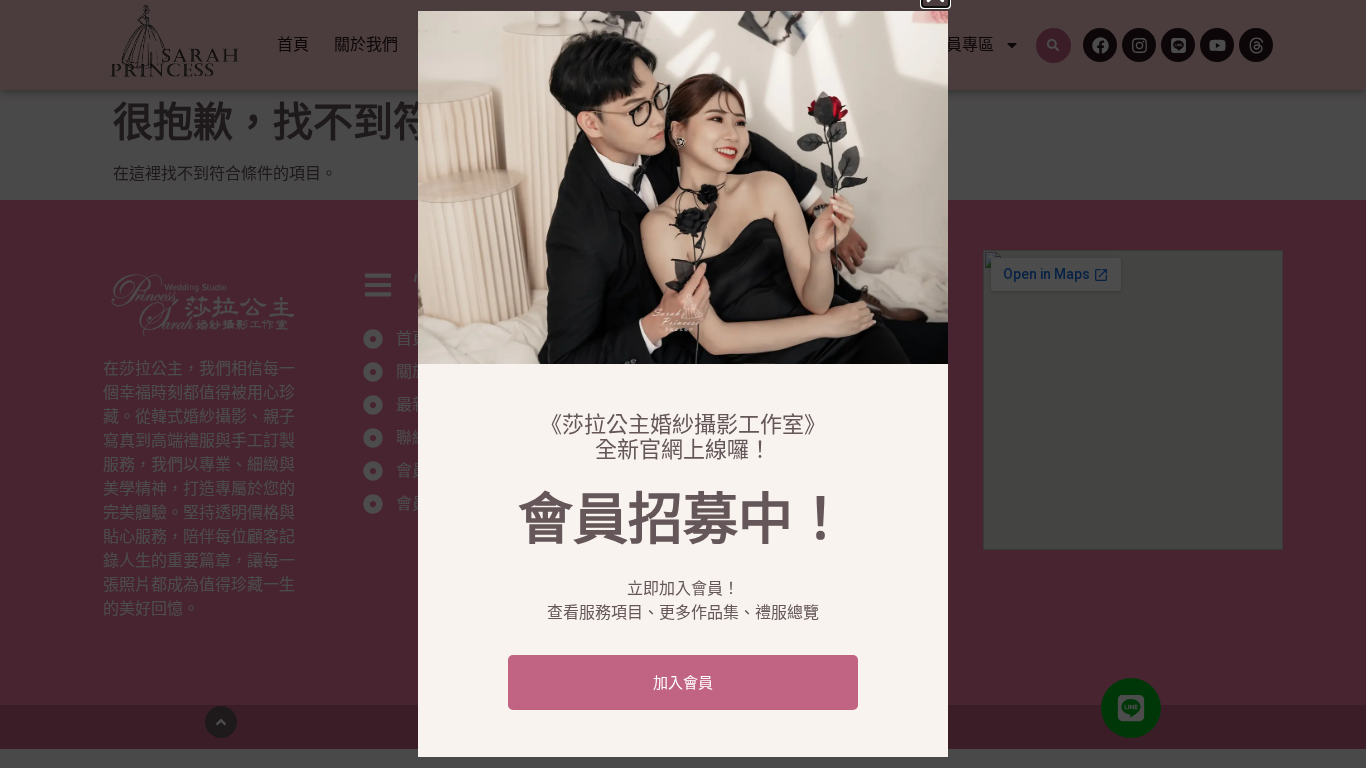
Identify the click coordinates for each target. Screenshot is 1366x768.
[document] (683, 384)
